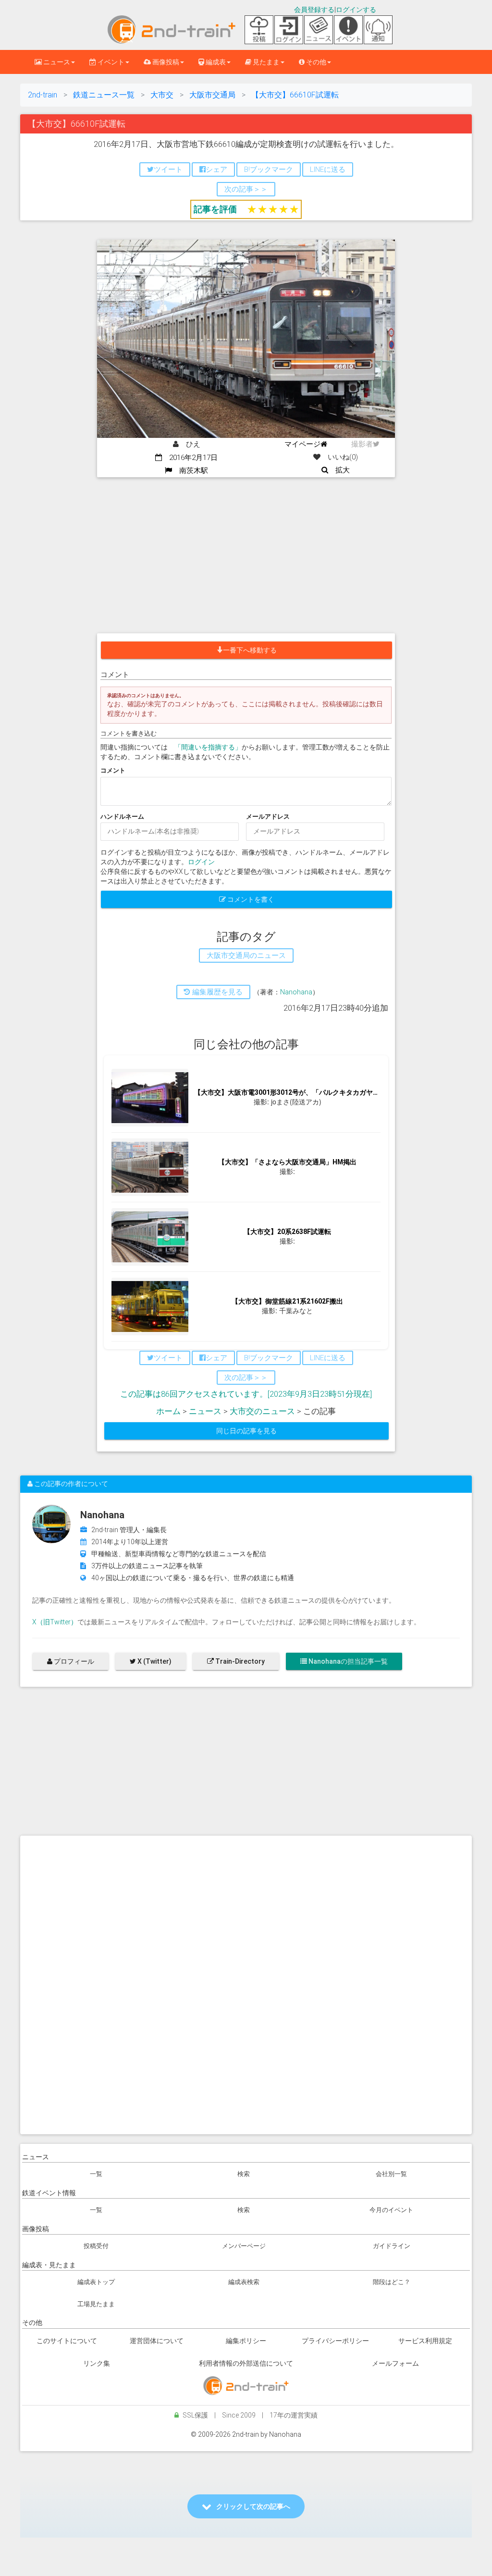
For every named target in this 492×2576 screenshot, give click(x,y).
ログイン (201, 862)
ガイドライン (392, 2246)
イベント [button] (110, 62)
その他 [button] (315, 62)
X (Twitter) (154, 1661)
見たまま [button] (265, 62)
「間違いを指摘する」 (208, 747)
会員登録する (314, 10)
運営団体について (157, 2341)
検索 (244, 2174)
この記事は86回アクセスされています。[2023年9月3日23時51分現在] (246, 1394)
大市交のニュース (262, 1411)
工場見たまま (96, 2304)
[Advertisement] (246, 549)
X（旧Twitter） (55, 1622)
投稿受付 (96, 2246)
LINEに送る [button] (328, 169)
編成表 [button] (215, 62)
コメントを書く (250, 899)
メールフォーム (395, 2363)
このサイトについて (67, 2341)
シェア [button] (216, 169)
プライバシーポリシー (335, 2341)
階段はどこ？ (392, 2282)
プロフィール (73, 1661)
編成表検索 (244, 2282)
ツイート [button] (168, 169)
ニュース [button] (56, 62)
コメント (113, 770)
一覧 (96, 2174)
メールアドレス (268, 816)
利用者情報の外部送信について (246, 2363)
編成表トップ (96, 2282)
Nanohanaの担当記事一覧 (347, 1661)
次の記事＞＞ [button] (246, 189)
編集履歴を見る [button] (216, 992)
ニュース (205, 1411)
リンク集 (97, 2363)
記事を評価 (215, 209)
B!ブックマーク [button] (269, 169)
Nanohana (296, 992)
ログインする (356, 10)
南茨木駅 (190, 471)
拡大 (339, 470)
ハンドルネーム (122, 816)
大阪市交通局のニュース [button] (246, 955)
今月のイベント (391, 2210)
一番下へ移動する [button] (250, 650)
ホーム (168, 1411)
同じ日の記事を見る (246, 1431)
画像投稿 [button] (165, 62)
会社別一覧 (391, 2174)
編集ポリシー (246, 2341)
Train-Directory (239, 1661)
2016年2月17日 (190, 458)
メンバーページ (244, 2246)
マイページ (302, 444)
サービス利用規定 (425, 2341)
